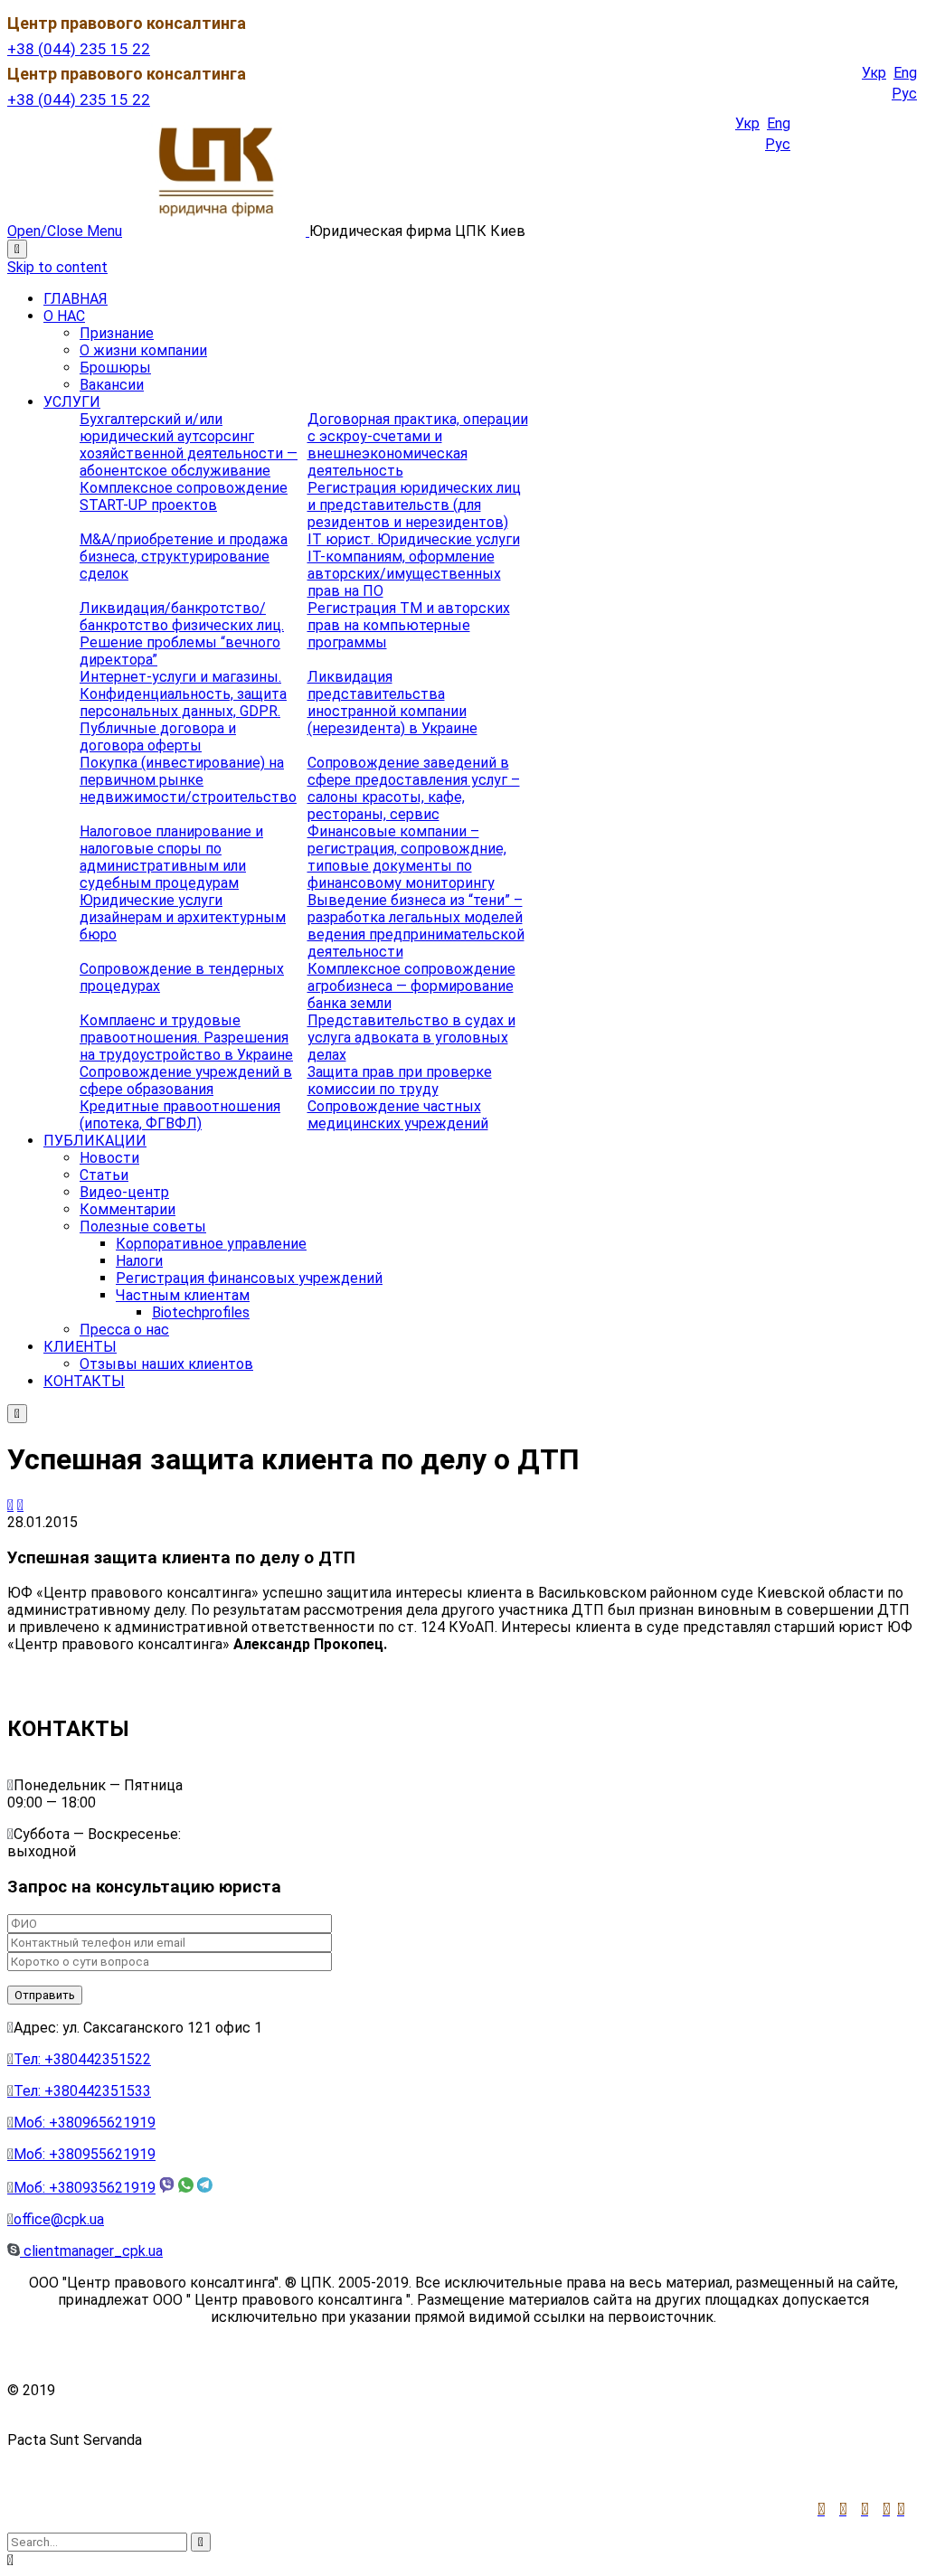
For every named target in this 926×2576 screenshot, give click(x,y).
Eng (905, 73)
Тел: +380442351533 (79, 2091)
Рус (904, 94)
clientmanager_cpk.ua (91, 2251)
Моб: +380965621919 (81, 2123)
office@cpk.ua (56, 2219)
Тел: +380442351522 (79, 2059)
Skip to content (57, 267)
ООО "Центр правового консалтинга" (184, 2390)
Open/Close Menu (65, 231)
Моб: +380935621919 (81, 2188)
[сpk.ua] (217, 231)
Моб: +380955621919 (81, 2154)
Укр (874, 73)
